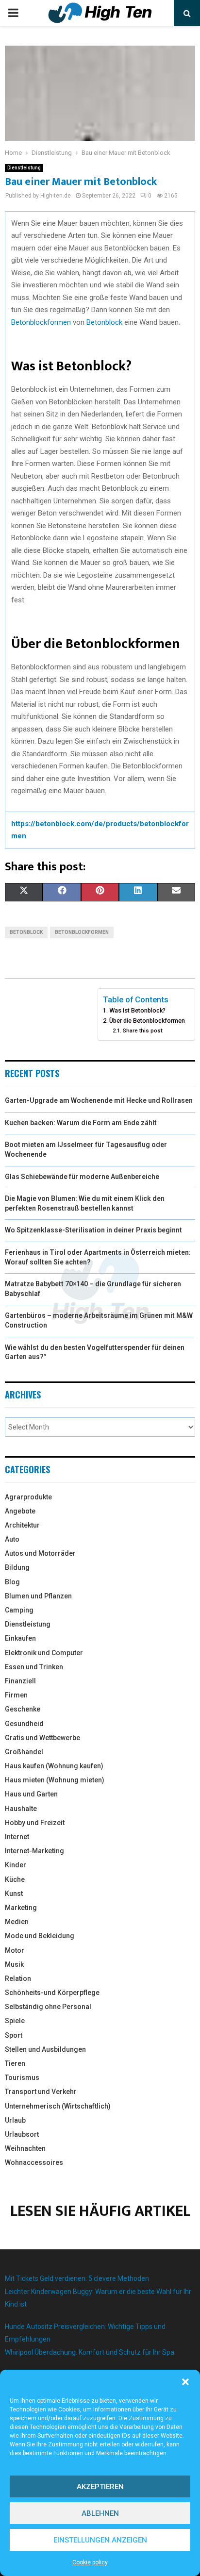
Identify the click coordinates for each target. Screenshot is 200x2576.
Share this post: (143, 1030)
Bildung (17, 1567)
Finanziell (20, 1681)
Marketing (21, 1908)
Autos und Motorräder (40, 1553)
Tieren (15, 2063)
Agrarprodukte (28, 1497)
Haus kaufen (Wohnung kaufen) (54, 1766)
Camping (19, 1610)
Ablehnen (100, 2513)
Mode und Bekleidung (40, 1936)
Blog (12, 1582)
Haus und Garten (31, 1794)
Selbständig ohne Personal (48, 2007)
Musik (14, 1964)
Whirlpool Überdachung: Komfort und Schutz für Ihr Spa (90, 2352)
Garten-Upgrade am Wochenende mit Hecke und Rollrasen (99, 1100)
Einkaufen (20, 1638)
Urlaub (15, 2120)
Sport (14, 2035)
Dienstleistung (24, 168)
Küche (15, 1879)
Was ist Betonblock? (137, 1010)
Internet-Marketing (34, 1851)
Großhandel (24, 1752)
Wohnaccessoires (34, 2162)
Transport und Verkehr (41, 2092)
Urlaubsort (22, 2134)
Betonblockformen (41, 322)
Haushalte (21, 1809)
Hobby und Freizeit (35, 1823)
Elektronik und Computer (44, 1653)
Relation (18, 1978)
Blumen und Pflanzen (38, 1596)
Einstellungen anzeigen (100, 2540)
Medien (17, 1922)
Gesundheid (24, 1724)
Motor (15, 1950)
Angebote (20, 1511)
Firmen (16, 1695)
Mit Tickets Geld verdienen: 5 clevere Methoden (77, 2278)
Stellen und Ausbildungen (45, 2049)
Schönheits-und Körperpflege (52, 1993)
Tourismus (22, 2077)
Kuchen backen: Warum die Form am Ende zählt (81, 1123)
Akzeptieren (100, 2487)
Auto (12, 1539)
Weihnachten (25, 2148)
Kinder (16, 1865)
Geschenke (23, 1709)
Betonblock (104, 322)
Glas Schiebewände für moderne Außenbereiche (82, 1177)
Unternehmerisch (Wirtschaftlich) (58, 2106)
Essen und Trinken (34, 1667)
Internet (17, 1837)
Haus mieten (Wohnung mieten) (55, 1780)
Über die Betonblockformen (147, 1021)
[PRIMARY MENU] (13, 13)
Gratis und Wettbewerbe (42, 1738)
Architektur (22, 1525)
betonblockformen (82, 932)
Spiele (15, 2021)
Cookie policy (90, 2562)
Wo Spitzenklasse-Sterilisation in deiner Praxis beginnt (93, 1230)
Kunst (14, 1894)
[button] (185, 2382)
